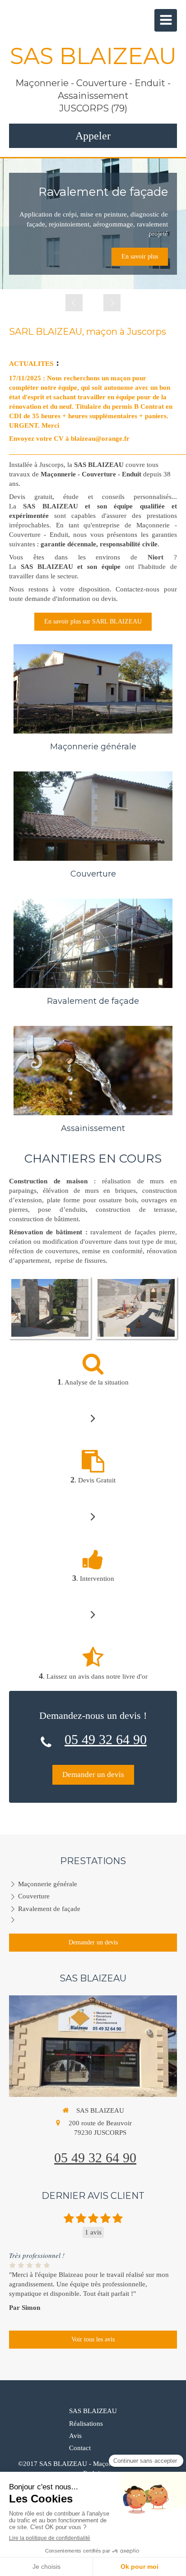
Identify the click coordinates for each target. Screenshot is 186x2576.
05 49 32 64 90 (106, 1739)
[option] (93, 224)
